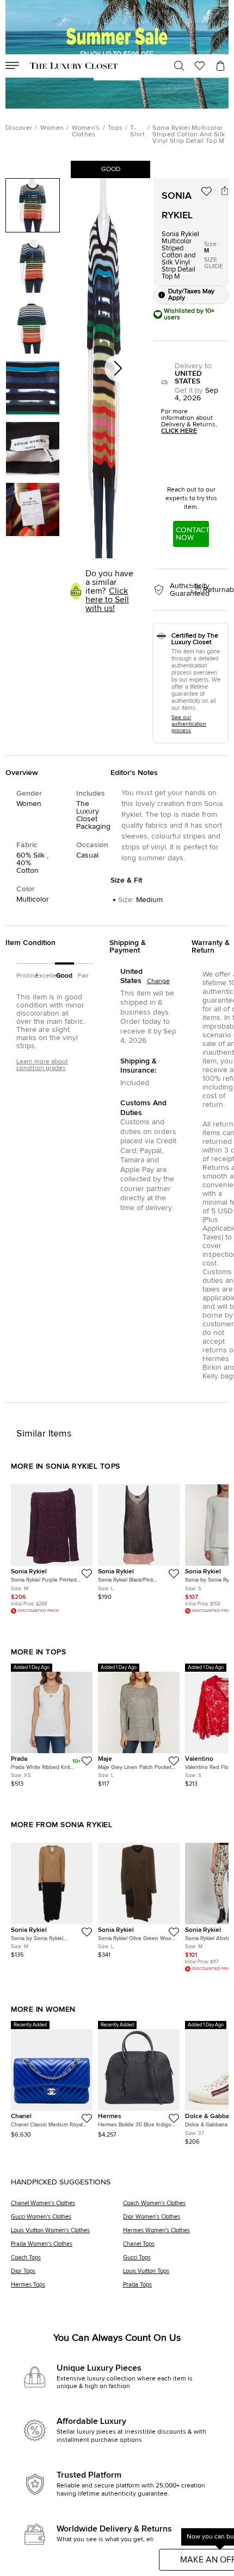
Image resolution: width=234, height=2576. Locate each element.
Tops (115, 128)
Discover (19, 128)
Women (52, 128)
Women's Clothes (86, 131)
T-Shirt (137, 131)
